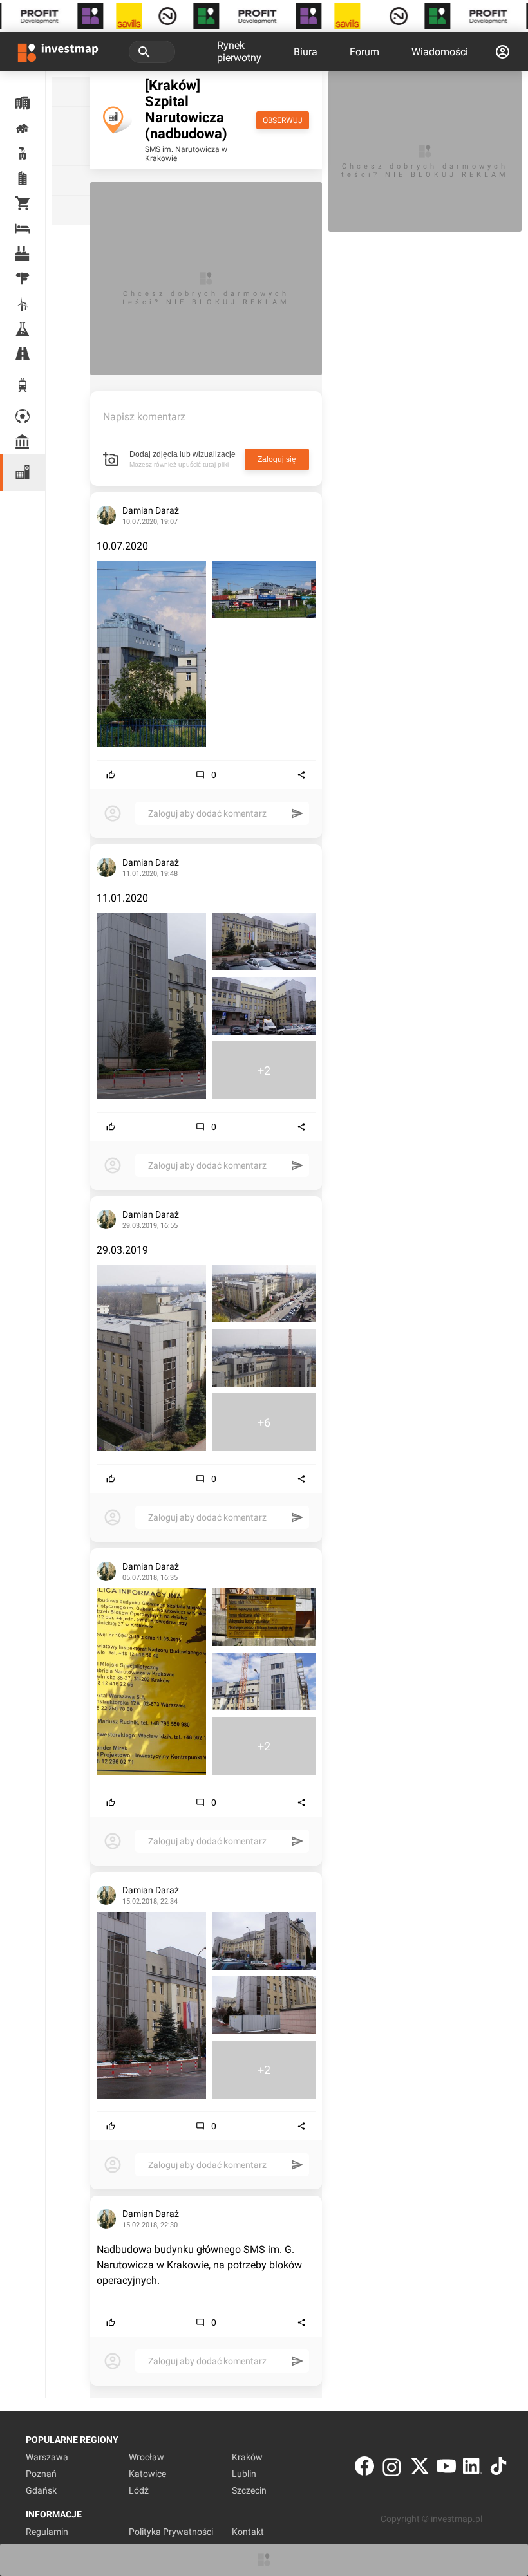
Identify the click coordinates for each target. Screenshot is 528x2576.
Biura (306, 52)
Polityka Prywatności (171, 2532)
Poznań (41, 2474)
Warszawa (47, 2457)
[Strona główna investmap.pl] (58, 51)
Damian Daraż (151, 510)
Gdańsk (41, 2490)
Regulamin (47, 2532)
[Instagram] (392, 2469)
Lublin (244, 2474)
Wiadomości (440, 52)
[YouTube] (446, 2469)
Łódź (139, 2490)
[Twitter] (420, 2469)
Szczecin (249, 2490)
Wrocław (146, 2457)
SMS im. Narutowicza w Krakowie (186, 154)
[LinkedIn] (473, 2469)
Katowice (147, 2474)
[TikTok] (498, 2469)
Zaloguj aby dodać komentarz (207, 813)
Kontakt (248, 2532)
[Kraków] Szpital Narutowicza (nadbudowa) (186, 109)
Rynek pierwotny (239, 51)
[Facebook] (364, 2469)
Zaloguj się (277, 459)
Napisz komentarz (144, 417)
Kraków (247, 2457)
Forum (364, 52)
